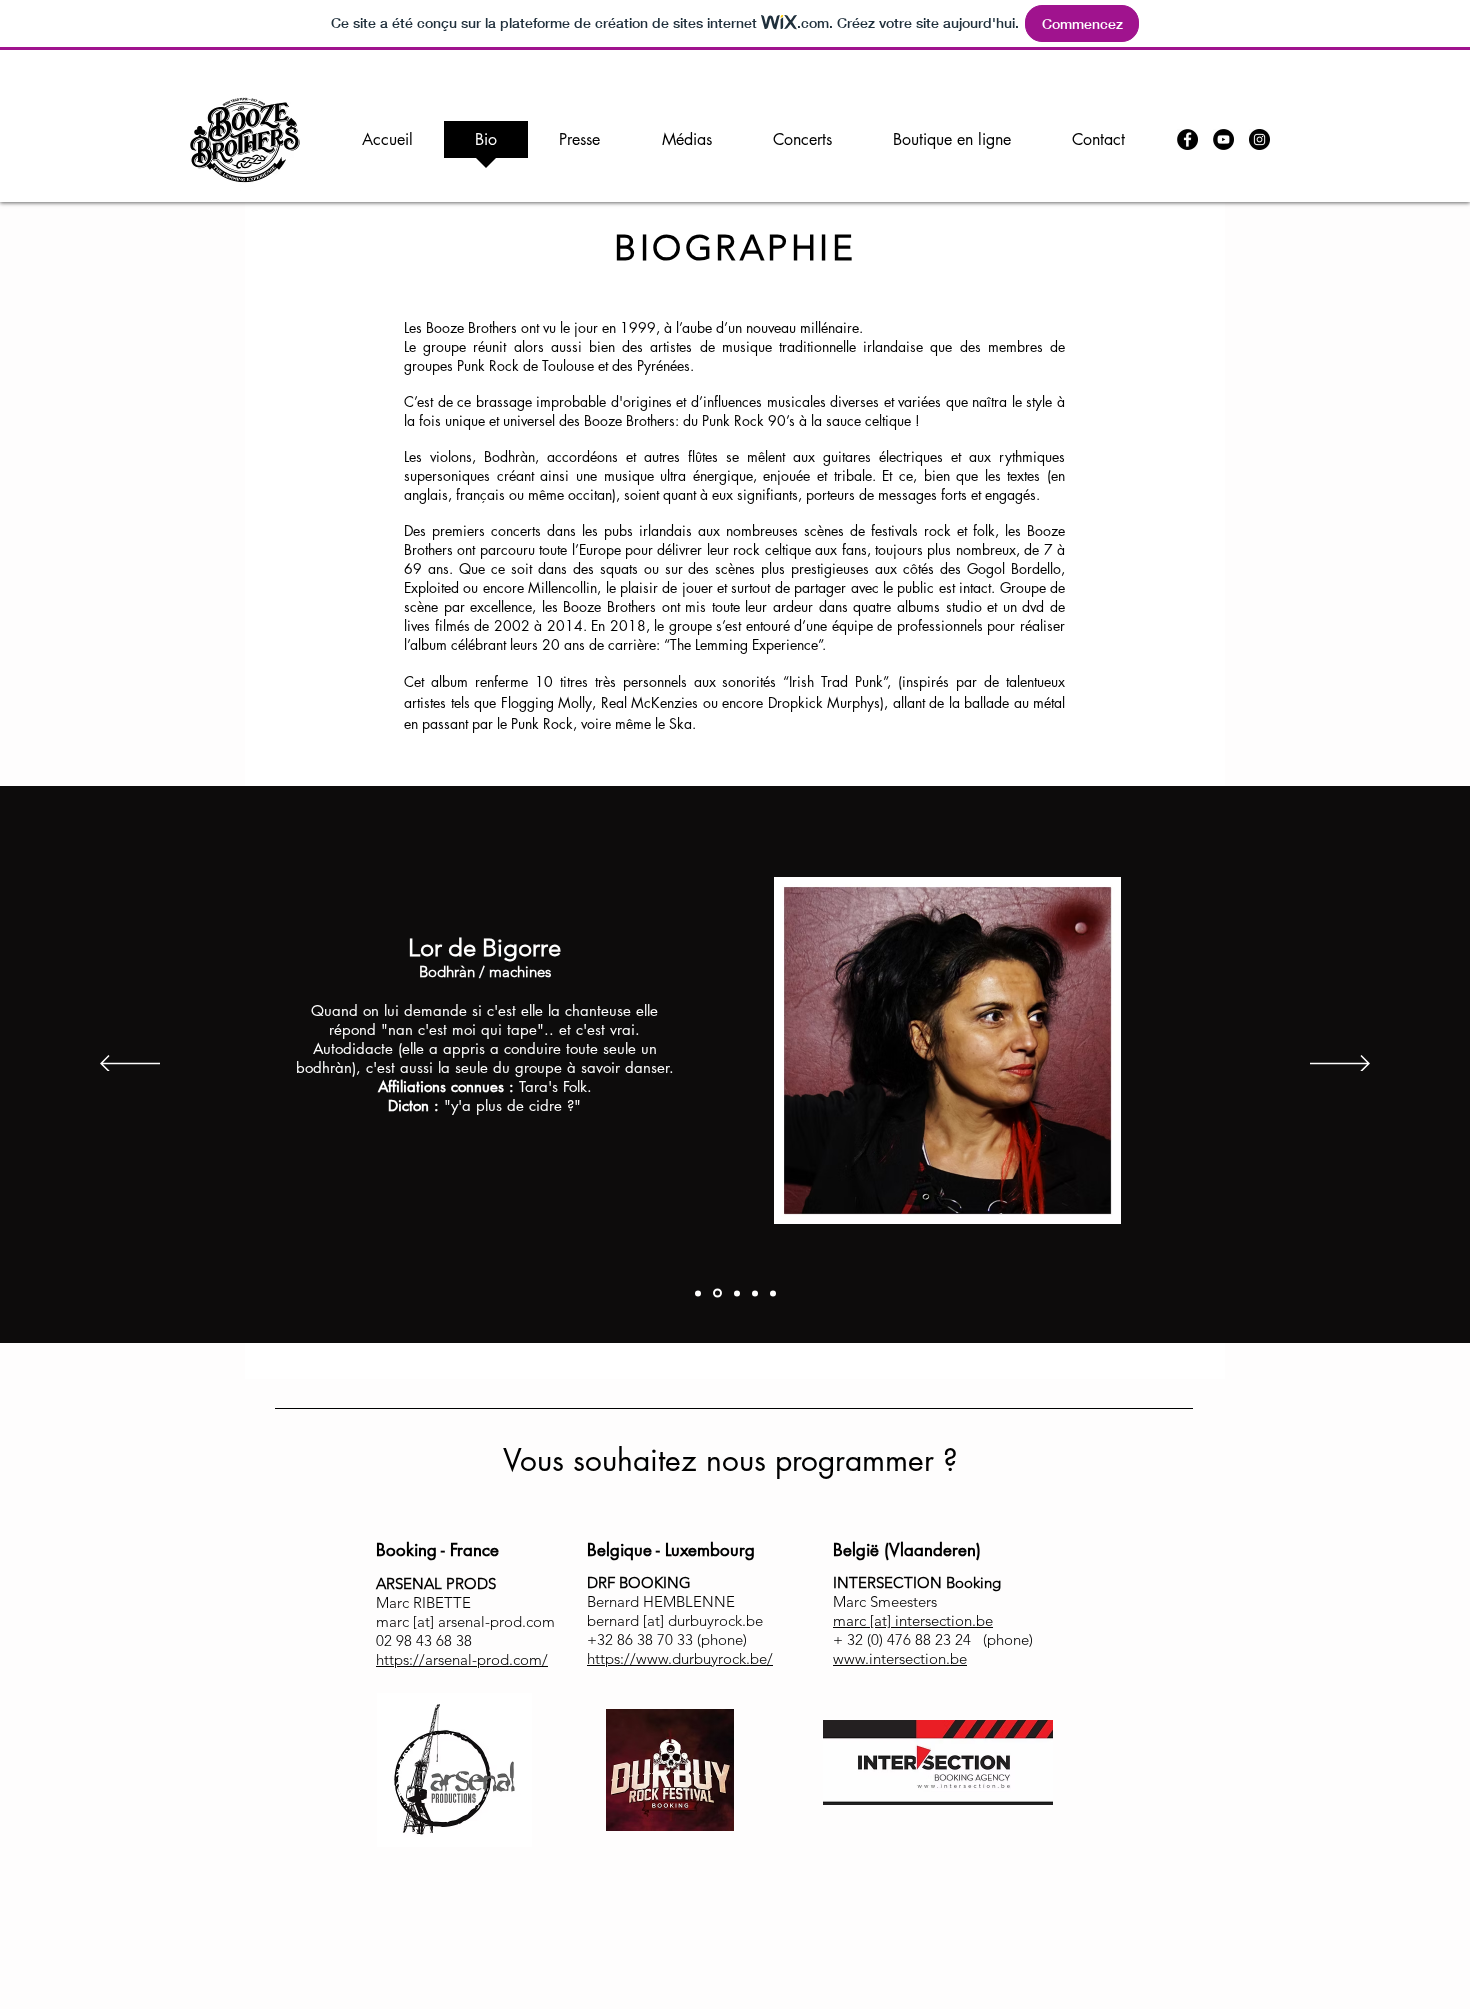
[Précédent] (130, 1065)
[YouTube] (1223, 139)
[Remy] (773, 1293)
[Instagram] (1259, 139)
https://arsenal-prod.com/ (462, 1659)
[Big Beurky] (698, 1293)
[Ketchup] (735, 1293)
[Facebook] (1187, 139)
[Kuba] (755, 1293)
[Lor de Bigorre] (716, 1293)
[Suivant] (1340, 1065)
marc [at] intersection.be (913, 1620)
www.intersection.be (900, 1658)
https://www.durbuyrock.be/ (680, 1658)
